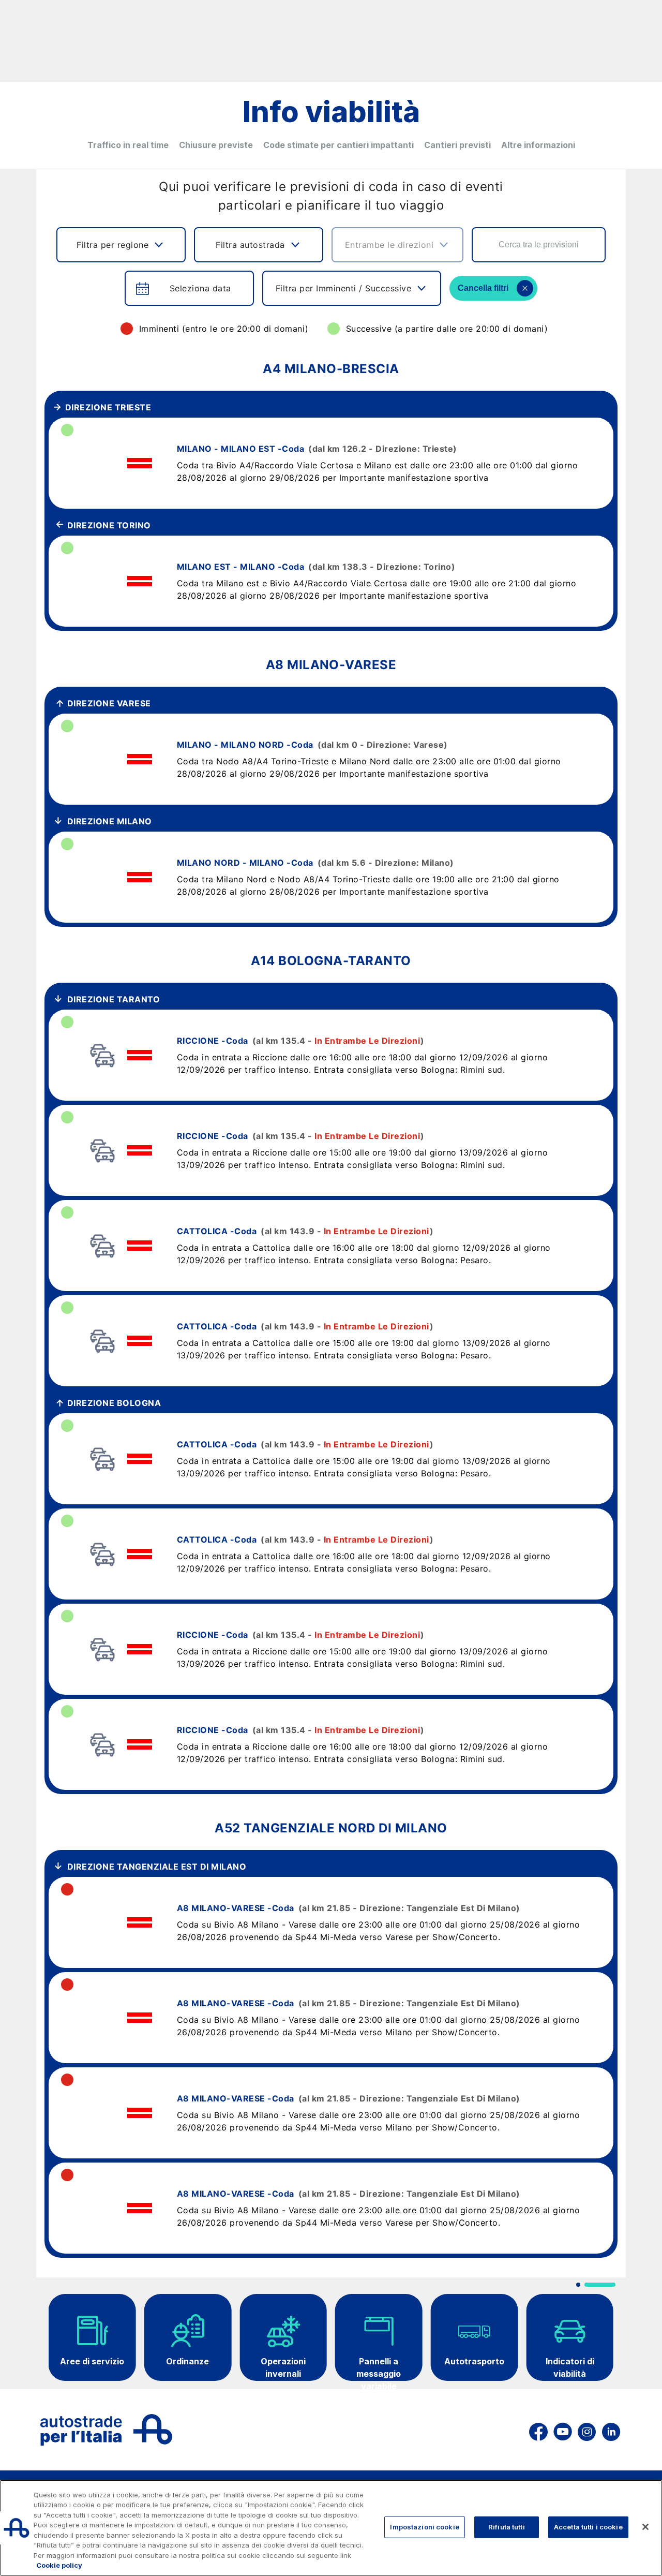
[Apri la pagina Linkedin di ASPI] (611, 2430)
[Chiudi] (645, 2527)
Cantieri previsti (457, 145)
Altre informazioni (538, 145)
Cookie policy (59, 2565)
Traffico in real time (128, 145)
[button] (578, 2285)
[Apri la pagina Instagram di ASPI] (587, 2430)
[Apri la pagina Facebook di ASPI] (538, 2430)
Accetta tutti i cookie (588, 2527)
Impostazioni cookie (424, 2527)
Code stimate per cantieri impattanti (338, 145)
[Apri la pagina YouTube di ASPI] (563, 2430)
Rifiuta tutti (507, 2527)
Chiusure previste (216, 145)
